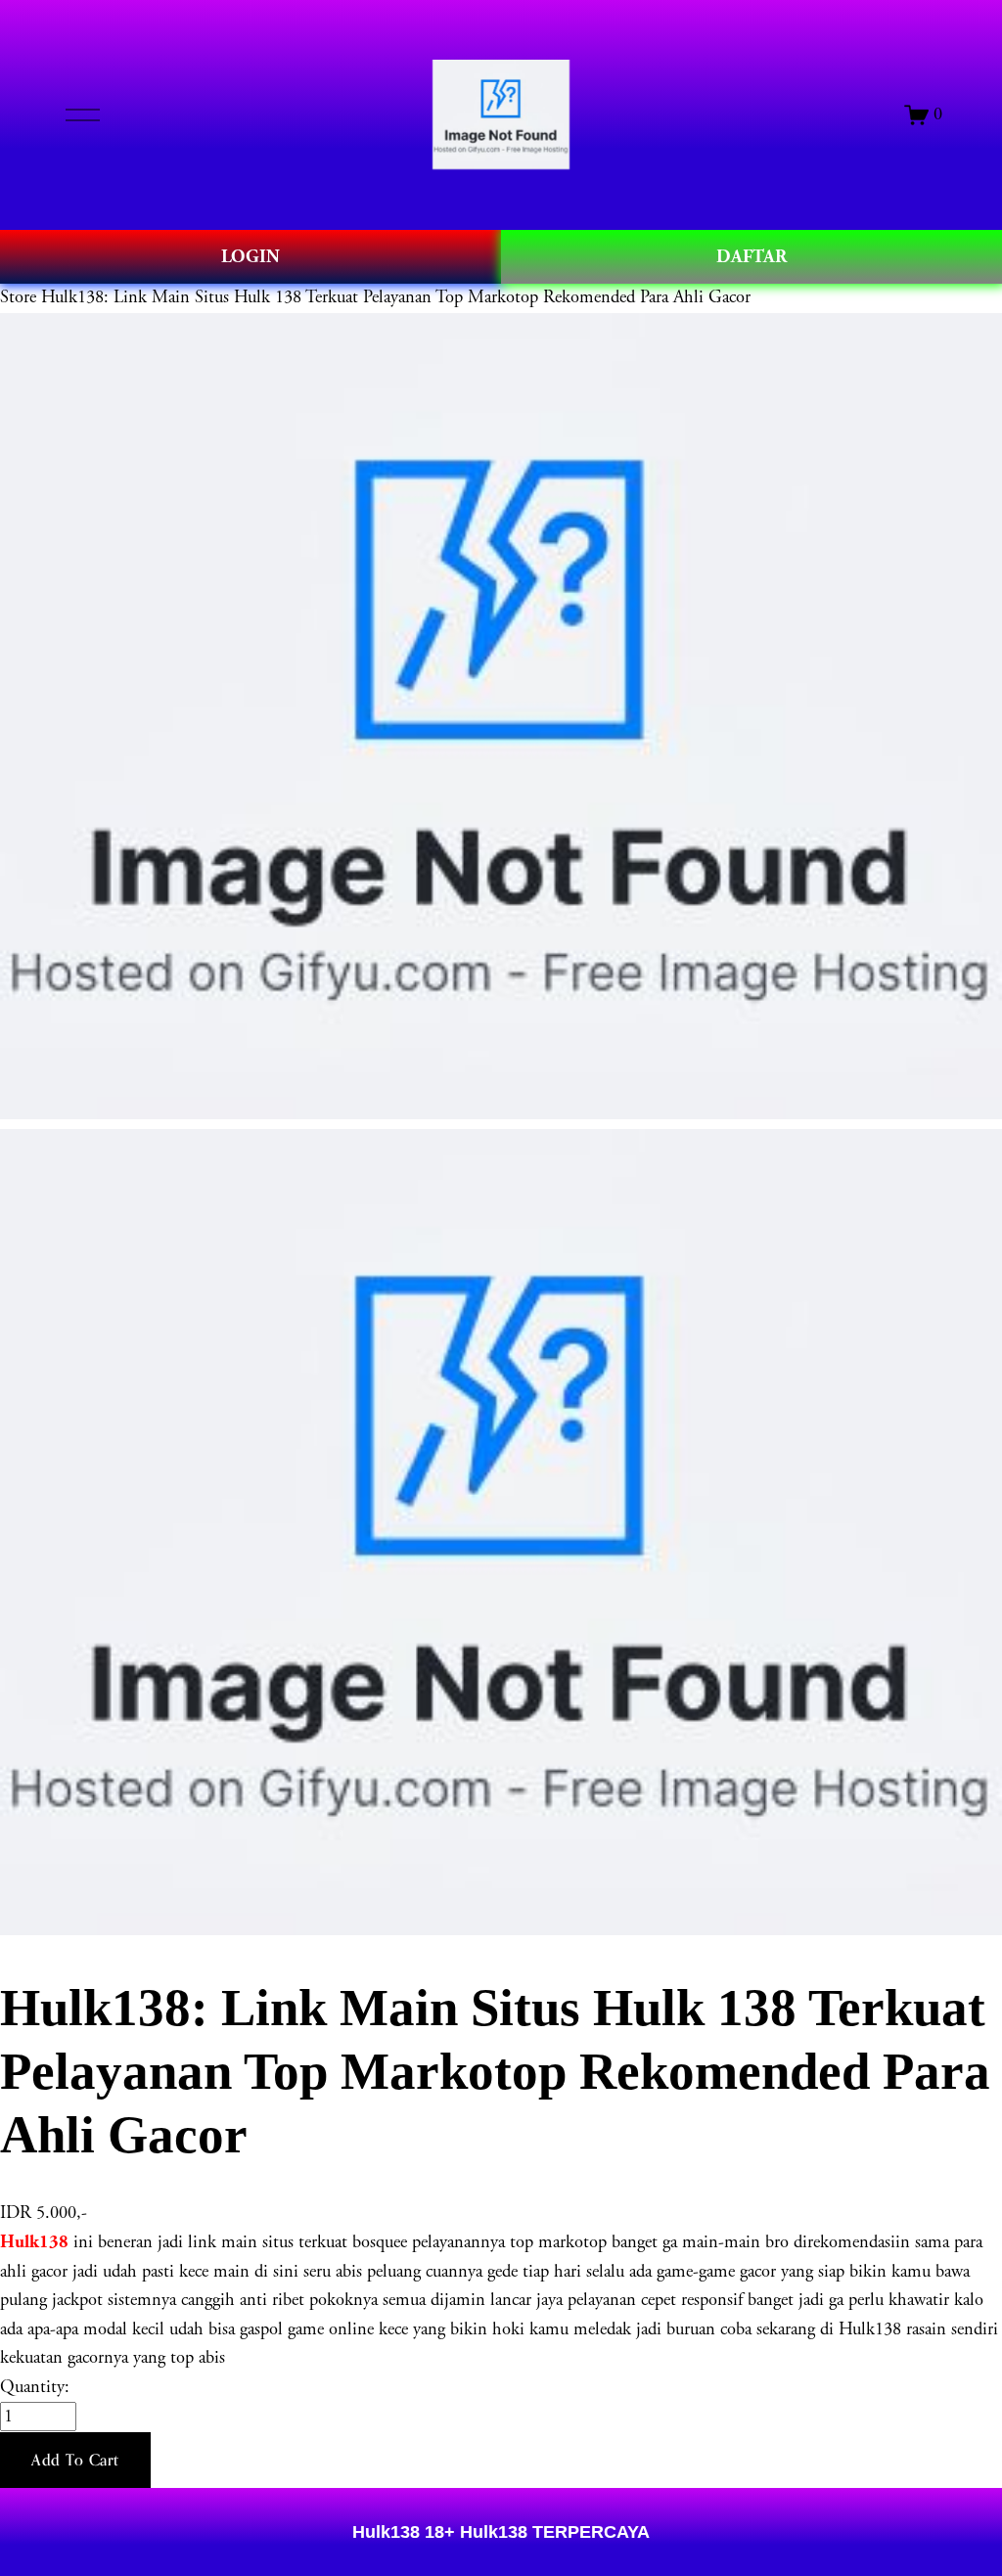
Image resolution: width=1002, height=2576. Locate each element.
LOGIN (250, 257)
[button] (75, 2461)
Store (18, 297)
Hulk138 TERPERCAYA (552, 2531)
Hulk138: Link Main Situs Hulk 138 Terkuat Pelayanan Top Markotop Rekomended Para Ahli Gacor (396, 297)
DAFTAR (751, 257)
